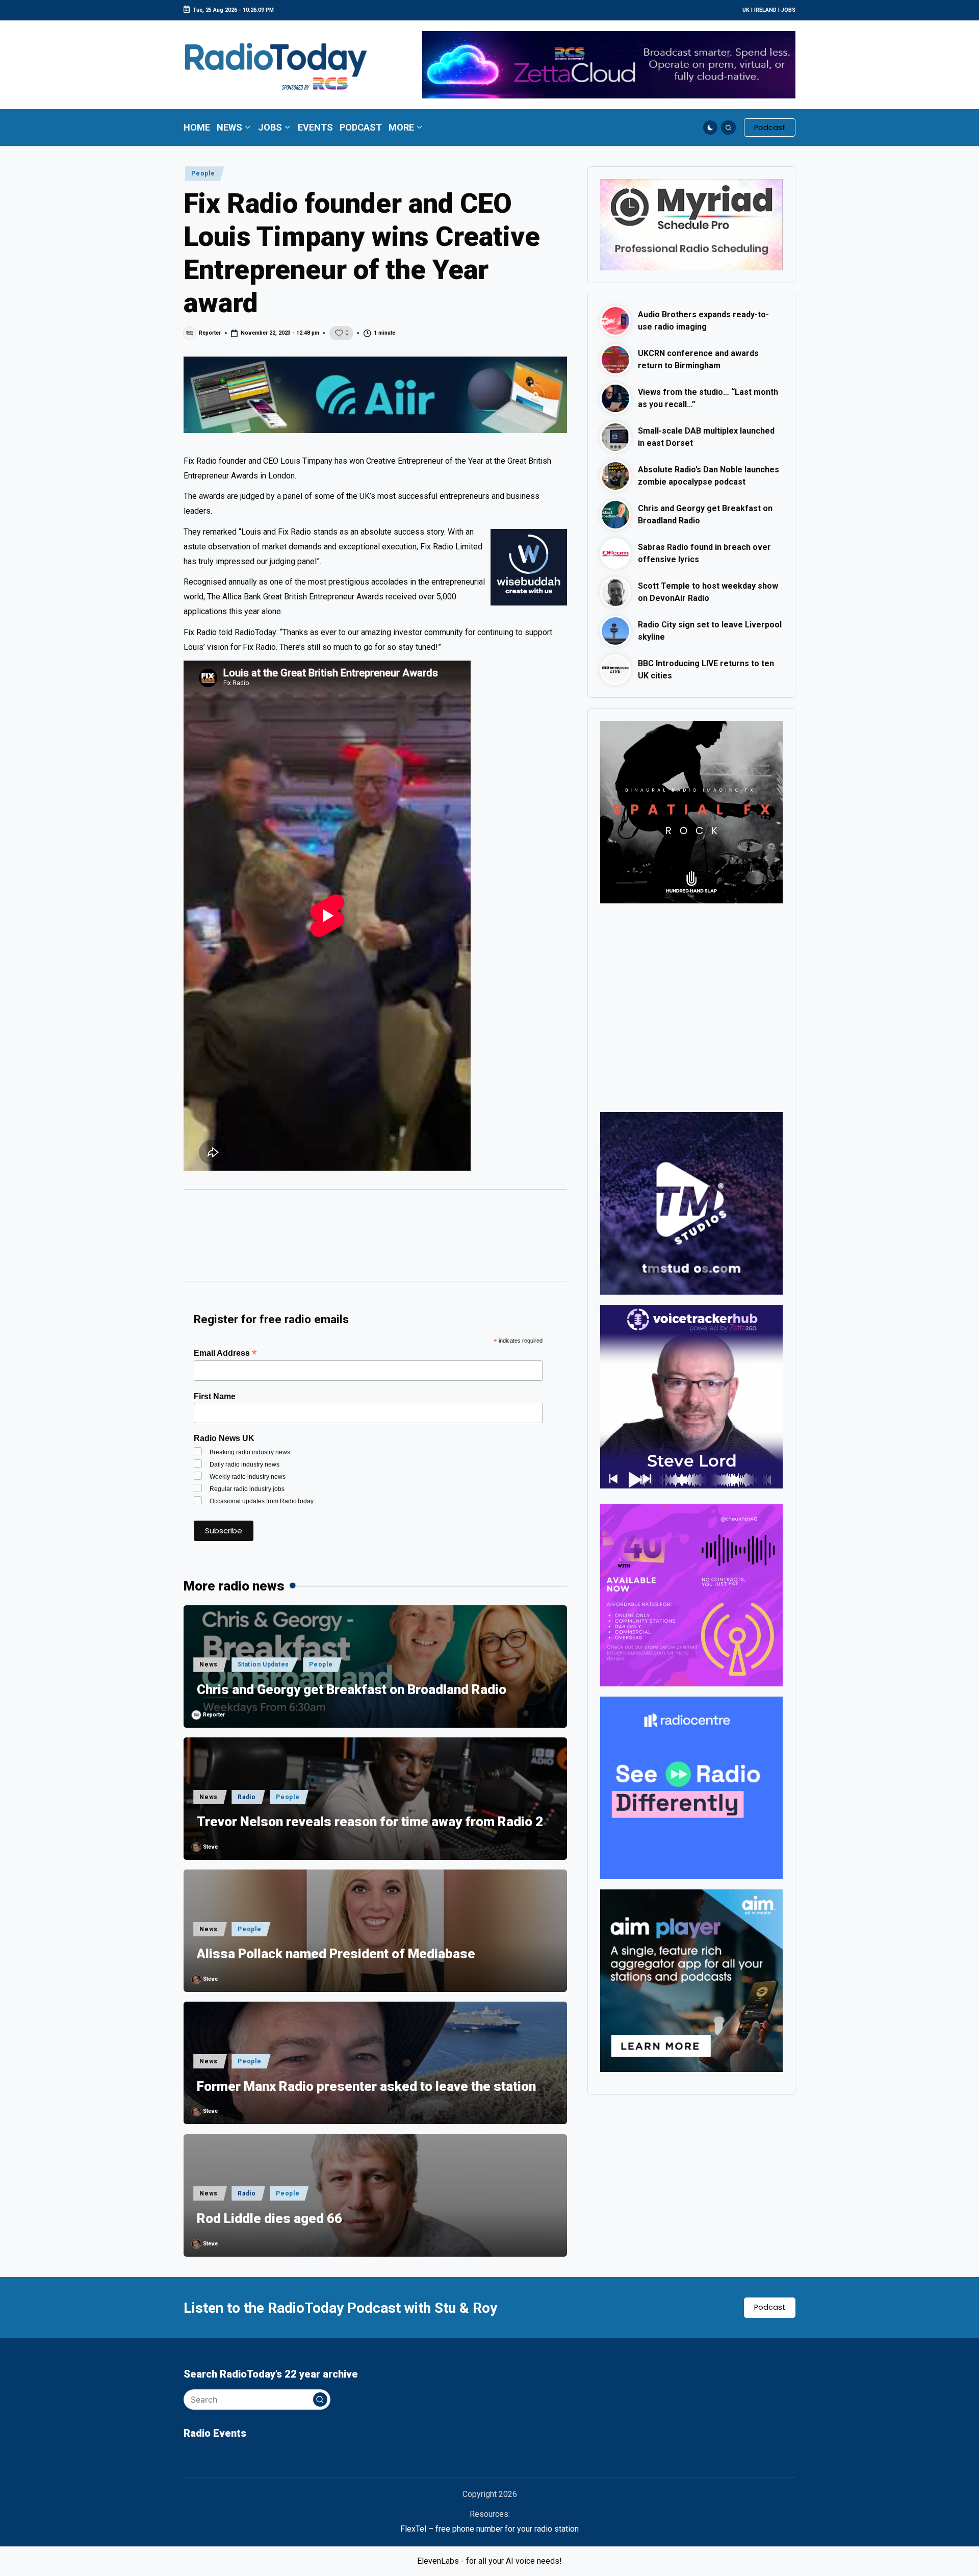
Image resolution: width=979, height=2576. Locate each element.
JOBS (788, 10)
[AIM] (691, 1980)
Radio (247, 1797)
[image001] (691, 1594)
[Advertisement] (375, 1240)
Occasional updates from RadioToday (262, 1501)
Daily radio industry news (244, 1464)
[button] (770, 128)
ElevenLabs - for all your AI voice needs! (489, 2561)
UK (746, 10)
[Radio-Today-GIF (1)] (691, 1787)
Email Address (225, 1353)
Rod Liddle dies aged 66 (269, 2218)
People (203, 173)
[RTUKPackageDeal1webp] (375, 395)
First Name (215, 1396)
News (209, 1664)
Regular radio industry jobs (247, 1489)
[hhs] (691, 811)
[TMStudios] (691, 1203)
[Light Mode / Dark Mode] (711, 128)
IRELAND (765, 10)
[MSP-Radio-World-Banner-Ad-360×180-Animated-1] (691, 224)
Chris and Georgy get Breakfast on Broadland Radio (352, 1689)
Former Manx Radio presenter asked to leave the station (366, 2086)
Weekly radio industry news (248, 1477)
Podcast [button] (770, 2307)
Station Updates (263, 1664)
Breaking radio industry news (250, 1452)
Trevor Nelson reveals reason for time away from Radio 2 (370, 1822)
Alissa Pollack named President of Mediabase (336, 1954)
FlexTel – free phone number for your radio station (489, 2529)
